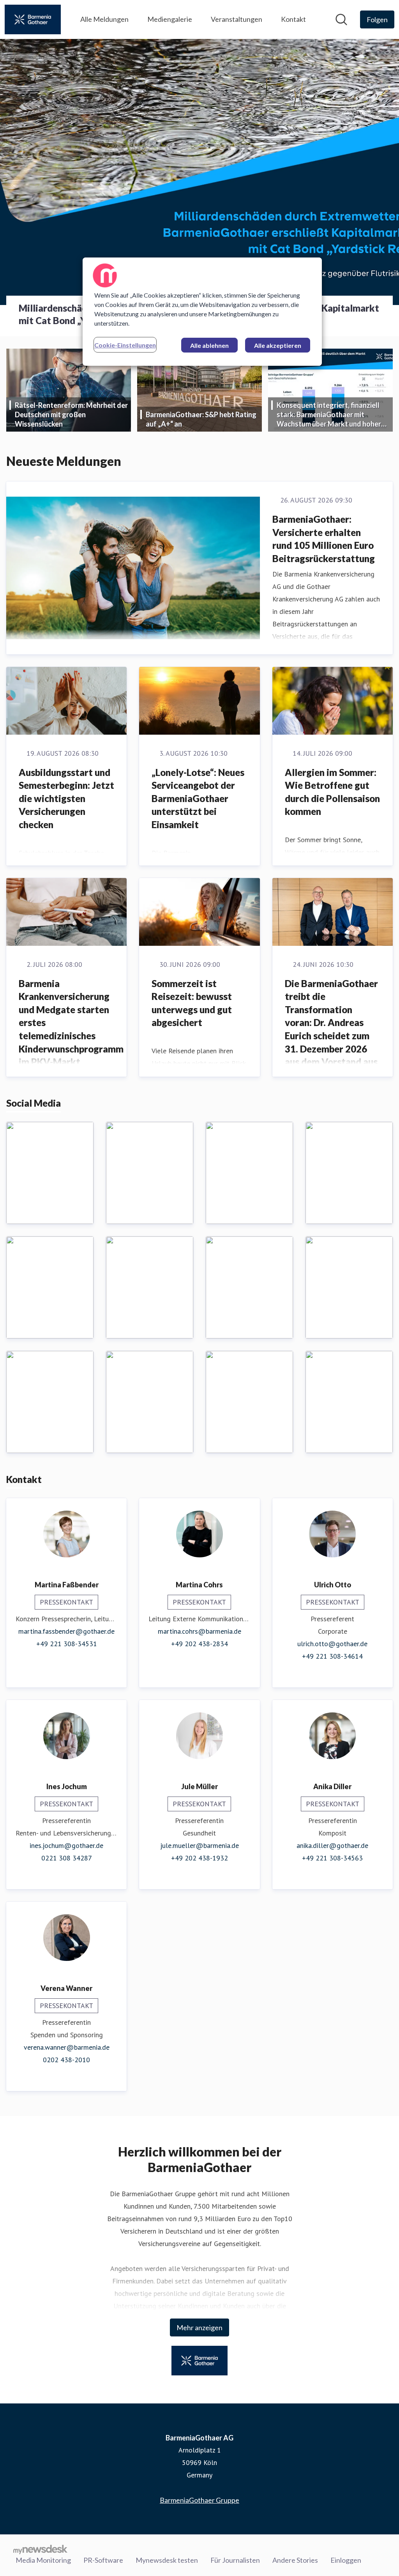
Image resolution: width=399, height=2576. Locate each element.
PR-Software (103, 2560)
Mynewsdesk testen (167, 2560)
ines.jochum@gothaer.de (66, 1845)
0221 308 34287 (67, 1858)
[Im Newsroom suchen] (341, 19)
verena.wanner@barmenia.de (67, 2047)
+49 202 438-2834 (199, 1644)
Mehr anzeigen (199, 2327)
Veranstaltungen (237, 19)
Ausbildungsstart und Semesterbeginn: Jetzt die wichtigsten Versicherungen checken (66, 798)
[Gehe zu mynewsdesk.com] (40, 2549)
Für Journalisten (235, 2560)
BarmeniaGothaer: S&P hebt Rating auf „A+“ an (201, 419)
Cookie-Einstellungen (125, 345)
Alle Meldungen (104, 19)
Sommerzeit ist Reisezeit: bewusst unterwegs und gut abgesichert (192, 1003)
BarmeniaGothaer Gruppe (199, 2500)
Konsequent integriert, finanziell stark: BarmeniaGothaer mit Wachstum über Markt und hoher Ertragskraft (329, 415)
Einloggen (346, 2560)
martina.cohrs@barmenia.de (199, 1631)
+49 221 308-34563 (332, 1858)
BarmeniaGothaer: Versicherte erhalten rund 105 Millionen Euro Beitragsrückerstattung (324, 539)
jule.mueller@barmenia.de (199, 1845)
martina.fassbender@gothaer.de (66, 1631)
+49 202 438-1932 (199, 1858)
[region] (202, 312)
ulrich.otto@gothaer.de (332, 1644)
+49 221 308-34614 (332, 1656)
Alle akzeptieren (278, 345)
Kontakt (293, 19)
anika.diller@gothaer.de (332, 1845)
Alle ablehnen (209, 345)
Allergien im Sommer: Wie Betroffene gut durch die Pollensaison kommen (332, 792)
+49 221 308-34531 (67, 1644)
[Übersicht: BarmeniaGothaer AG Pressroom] (33, 19)
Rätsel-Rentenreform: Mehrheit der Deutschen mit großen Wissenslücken (71, 414)
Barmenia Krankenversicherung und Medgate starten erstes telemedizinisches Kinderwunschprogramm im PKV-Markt (71, 1023)
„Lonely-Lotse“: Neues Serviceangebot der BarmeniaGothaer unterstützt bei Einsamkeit (198, 798)
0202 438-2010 (66, 2060)
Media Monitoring (43, 2560)
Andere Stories (295, 2560)
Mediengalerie (170, 19)
